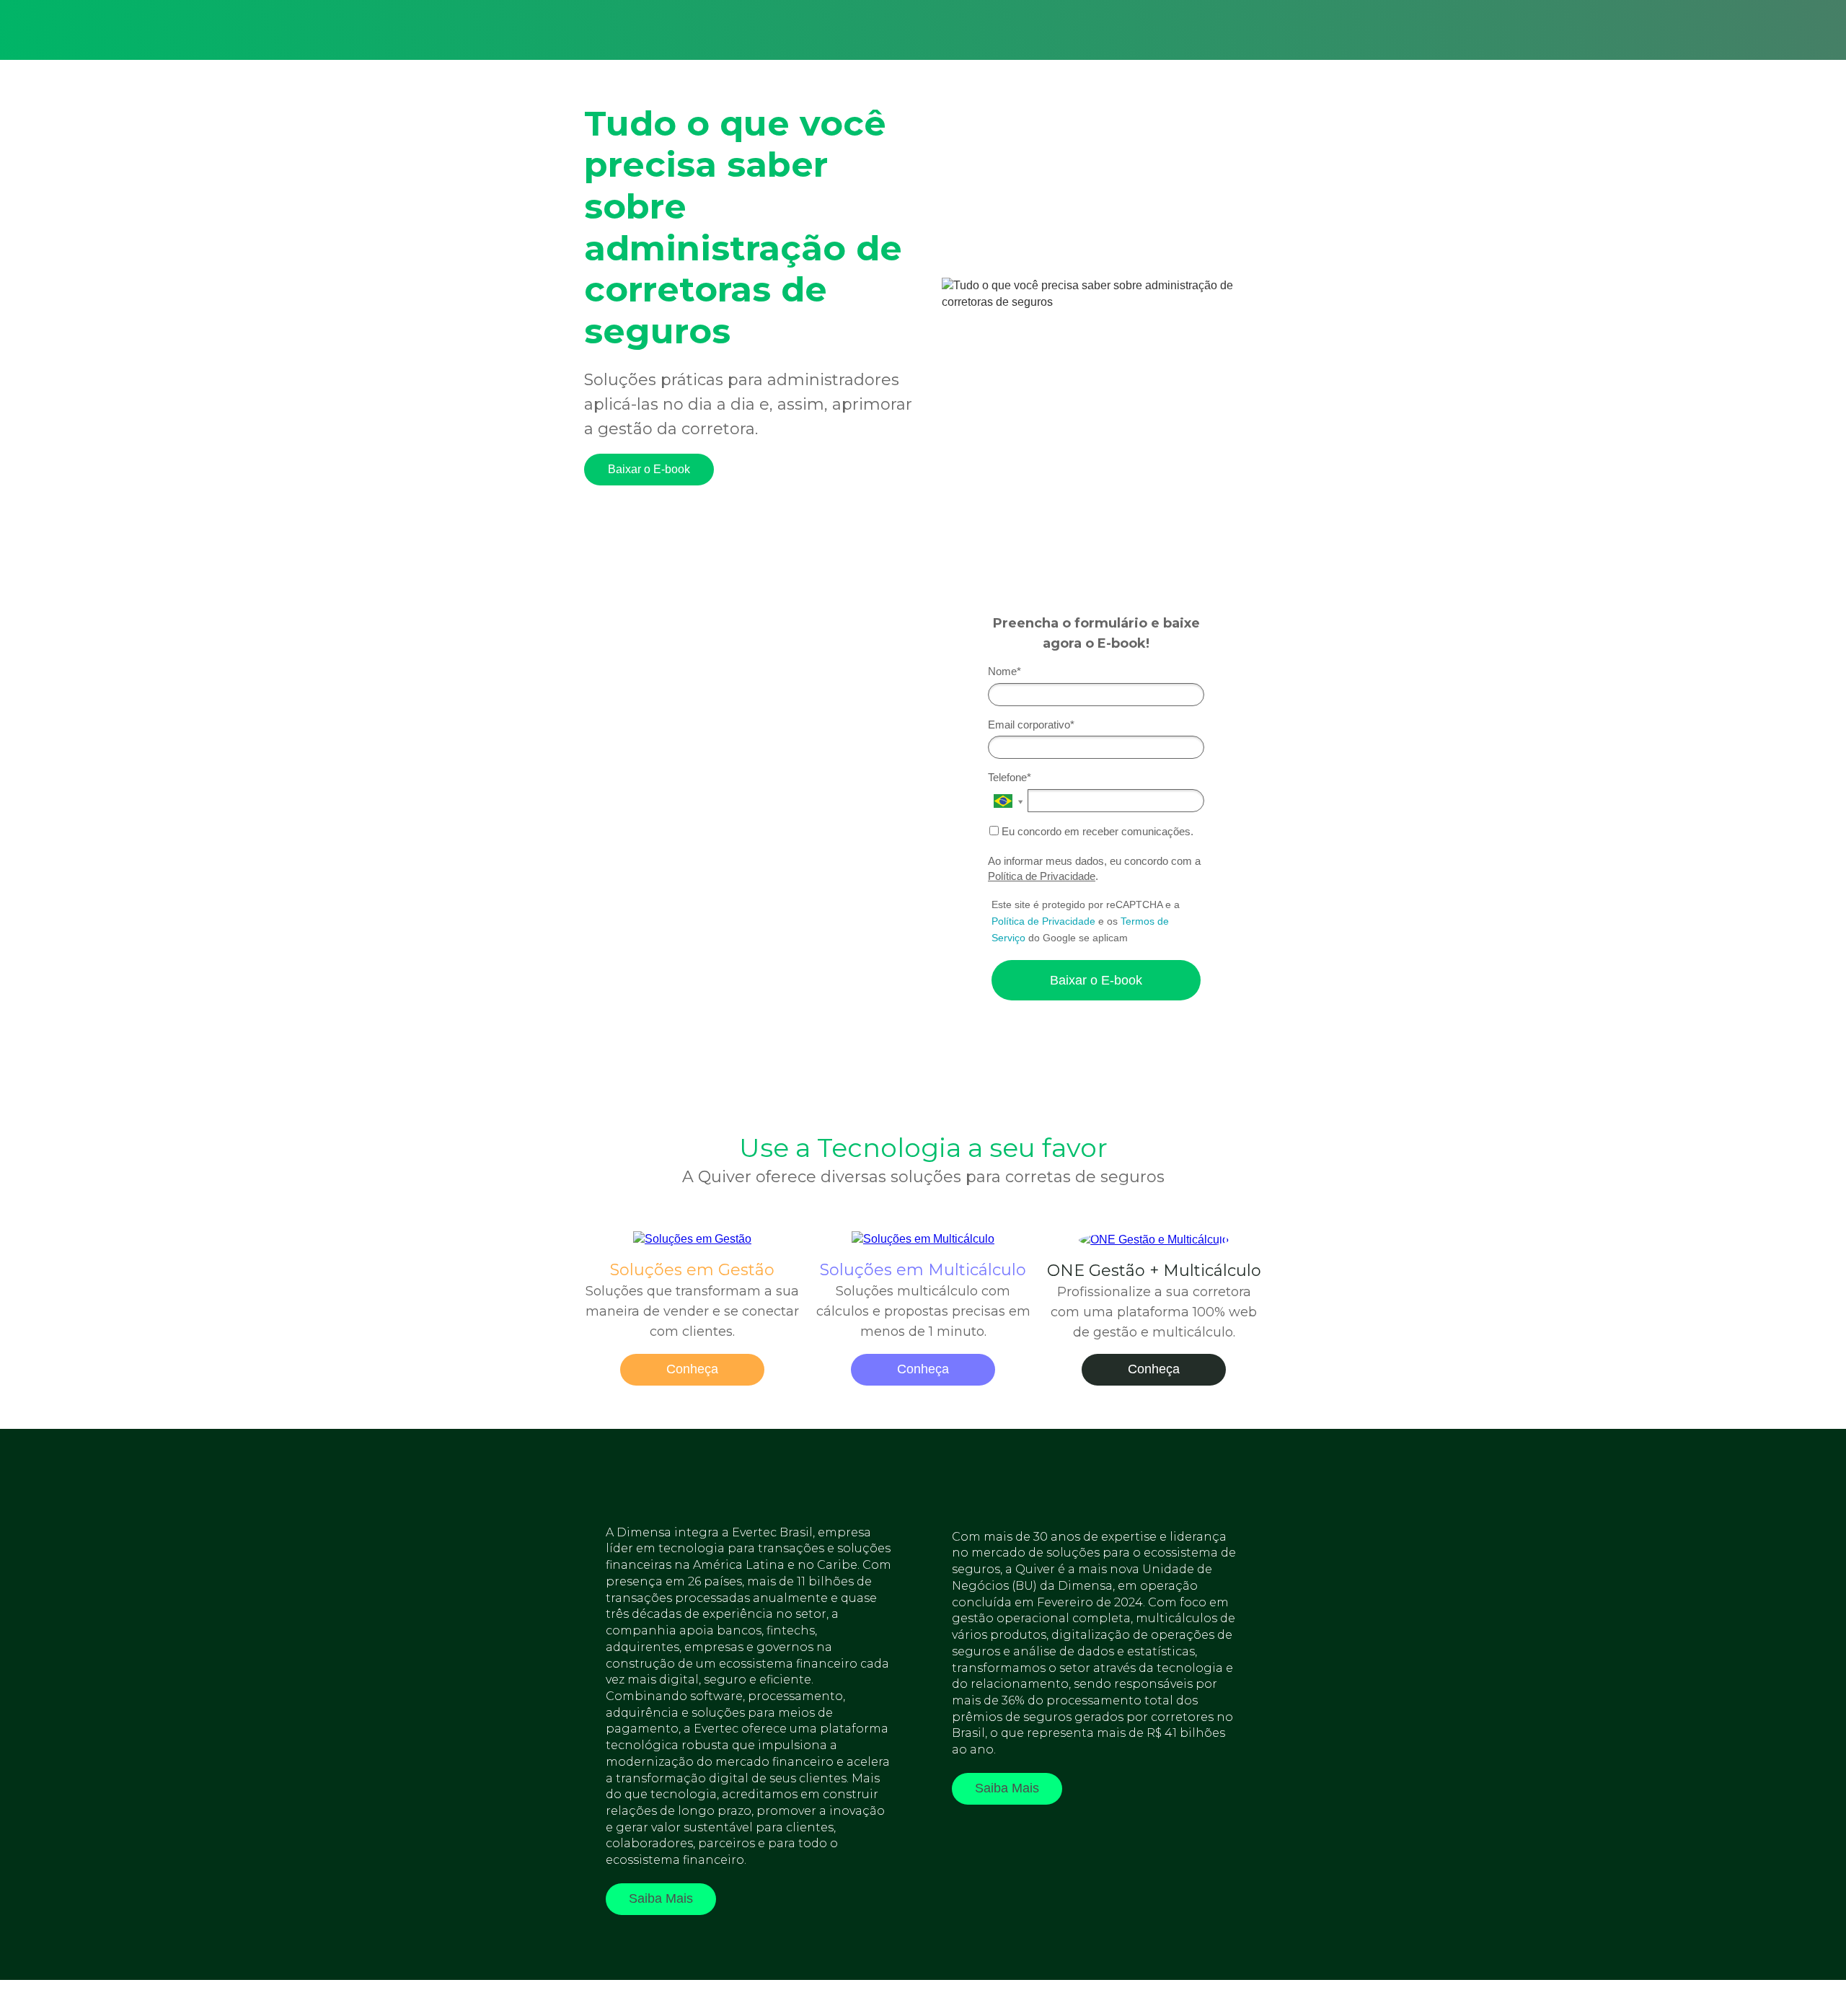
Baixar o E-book (649, 469)
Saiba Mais (661, 1898)
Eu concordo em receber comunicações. (1096, 831)
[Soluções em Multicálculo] (923, 1239)
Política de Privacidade (1042, 876)
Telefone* (1010, 777)
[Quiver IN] (1154, 1240)
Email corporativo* (1031, 725)
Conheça (692, 1369)
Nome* (1004, 671)
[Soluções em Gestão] (692, 1239)
